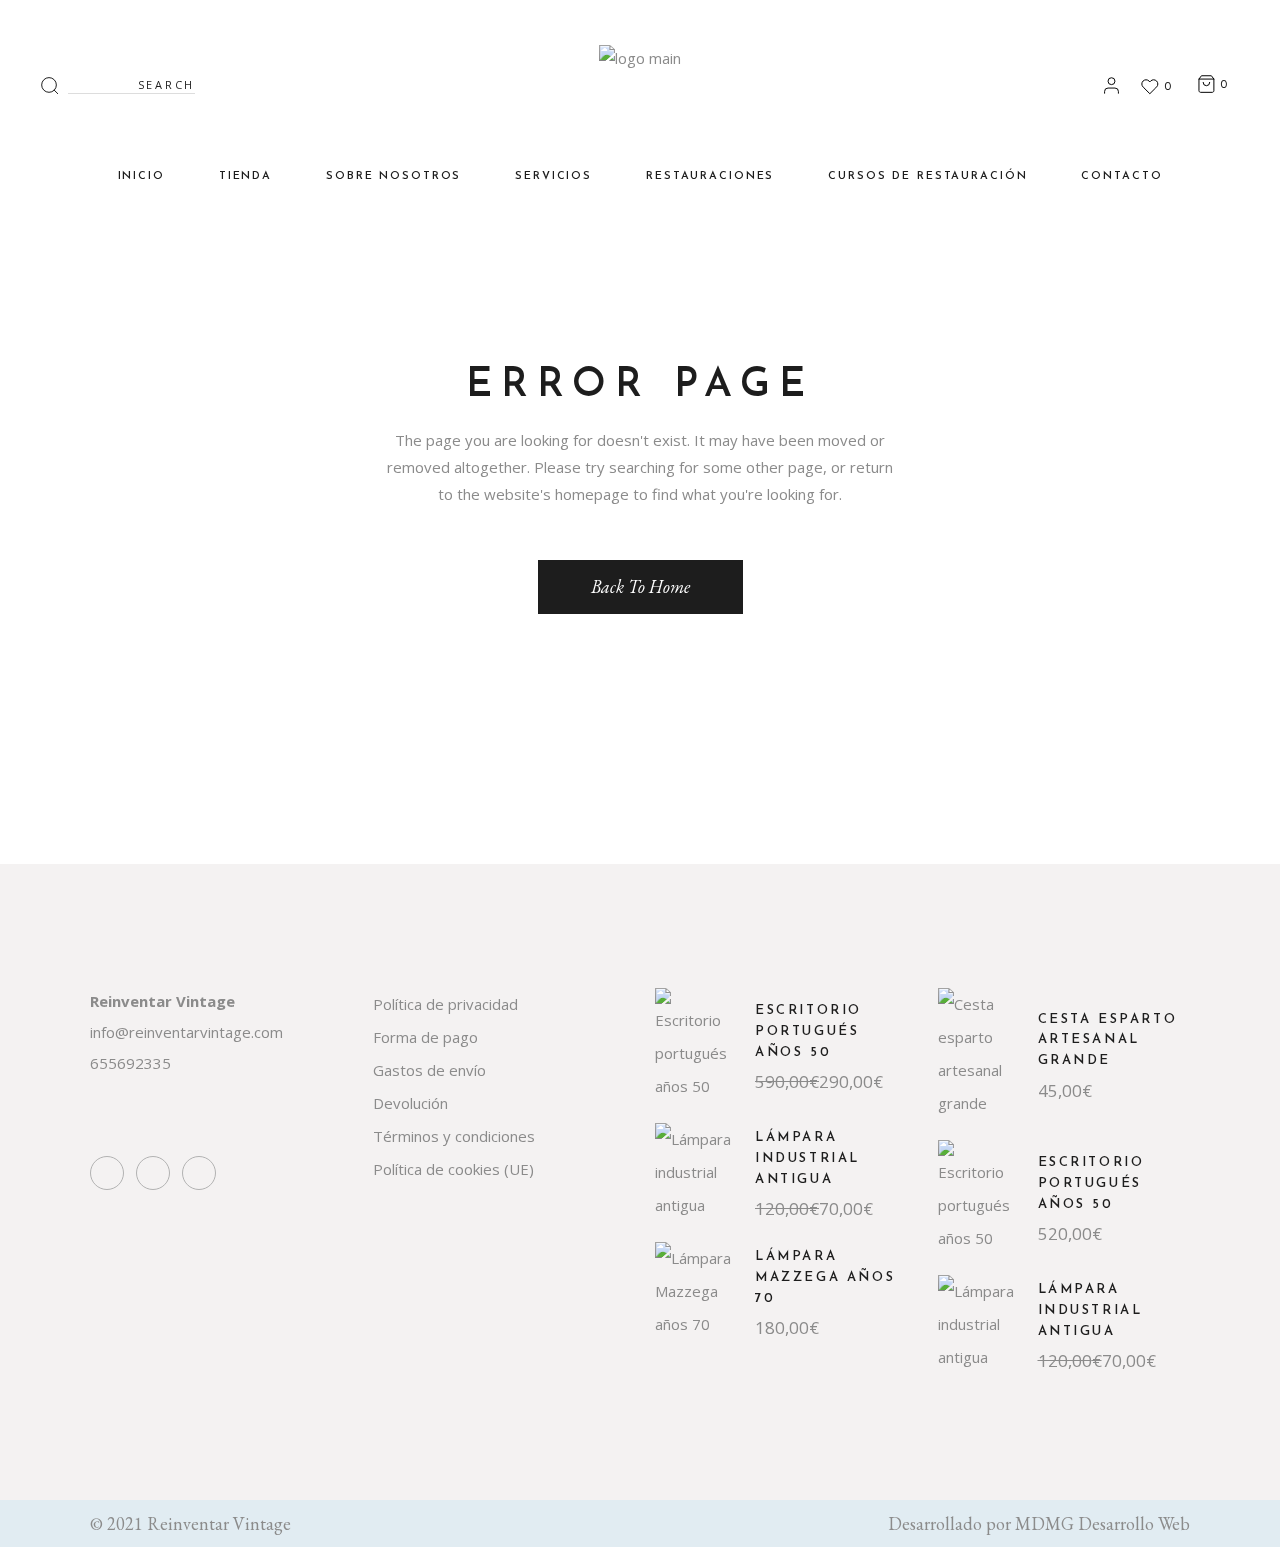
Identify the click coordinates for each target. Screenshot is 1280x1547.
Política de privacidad (445, 1004)
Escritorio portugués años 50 (808, 1031)
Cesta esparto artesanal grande (1108, 1040)
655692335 (130, 1063)
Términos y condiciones (454, 1136)
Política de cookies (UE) (453, 1169)
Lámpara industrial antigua (807, 1158)
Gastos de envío (429, 1070)
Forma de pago (425, 1037)
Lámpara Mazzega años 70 (825, 1277)
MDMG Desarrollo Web (1102, 1523)
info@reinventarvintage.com (186, 1032)
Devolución (410, 1103)
